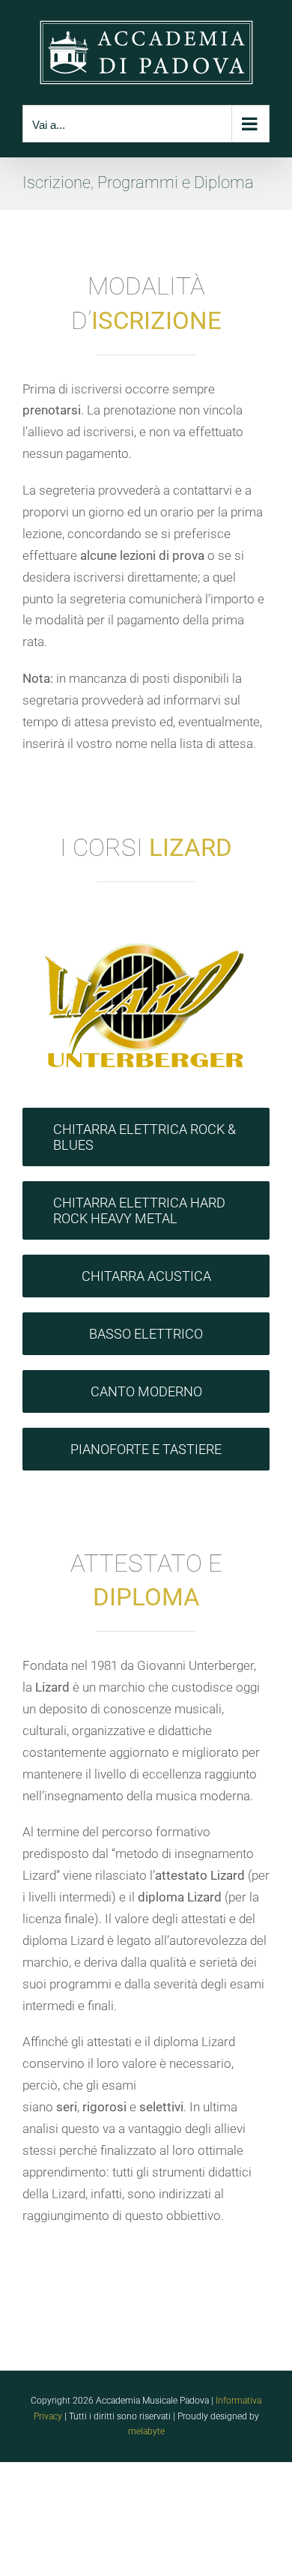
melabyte (146, 2431)
